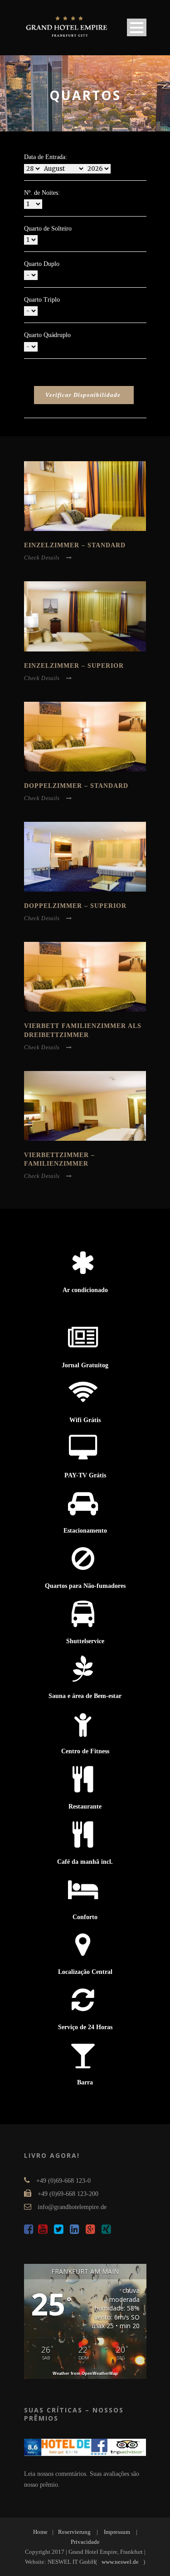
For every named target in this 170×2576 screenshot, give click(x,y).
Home (40, 2532)
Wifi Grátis (85, 1420)
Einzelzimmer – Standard (75, 545)
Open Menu (137, 27)
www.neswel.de (120, 2562)
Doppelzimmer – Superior (75, 906)
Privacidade (85, 2542)
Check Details (42, 558)
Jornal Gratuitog (85, 1365)
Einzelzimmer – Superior (74, 666)
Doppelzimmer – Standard (76, 786)
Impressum (117, 2532)
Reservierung (74, 2532)
